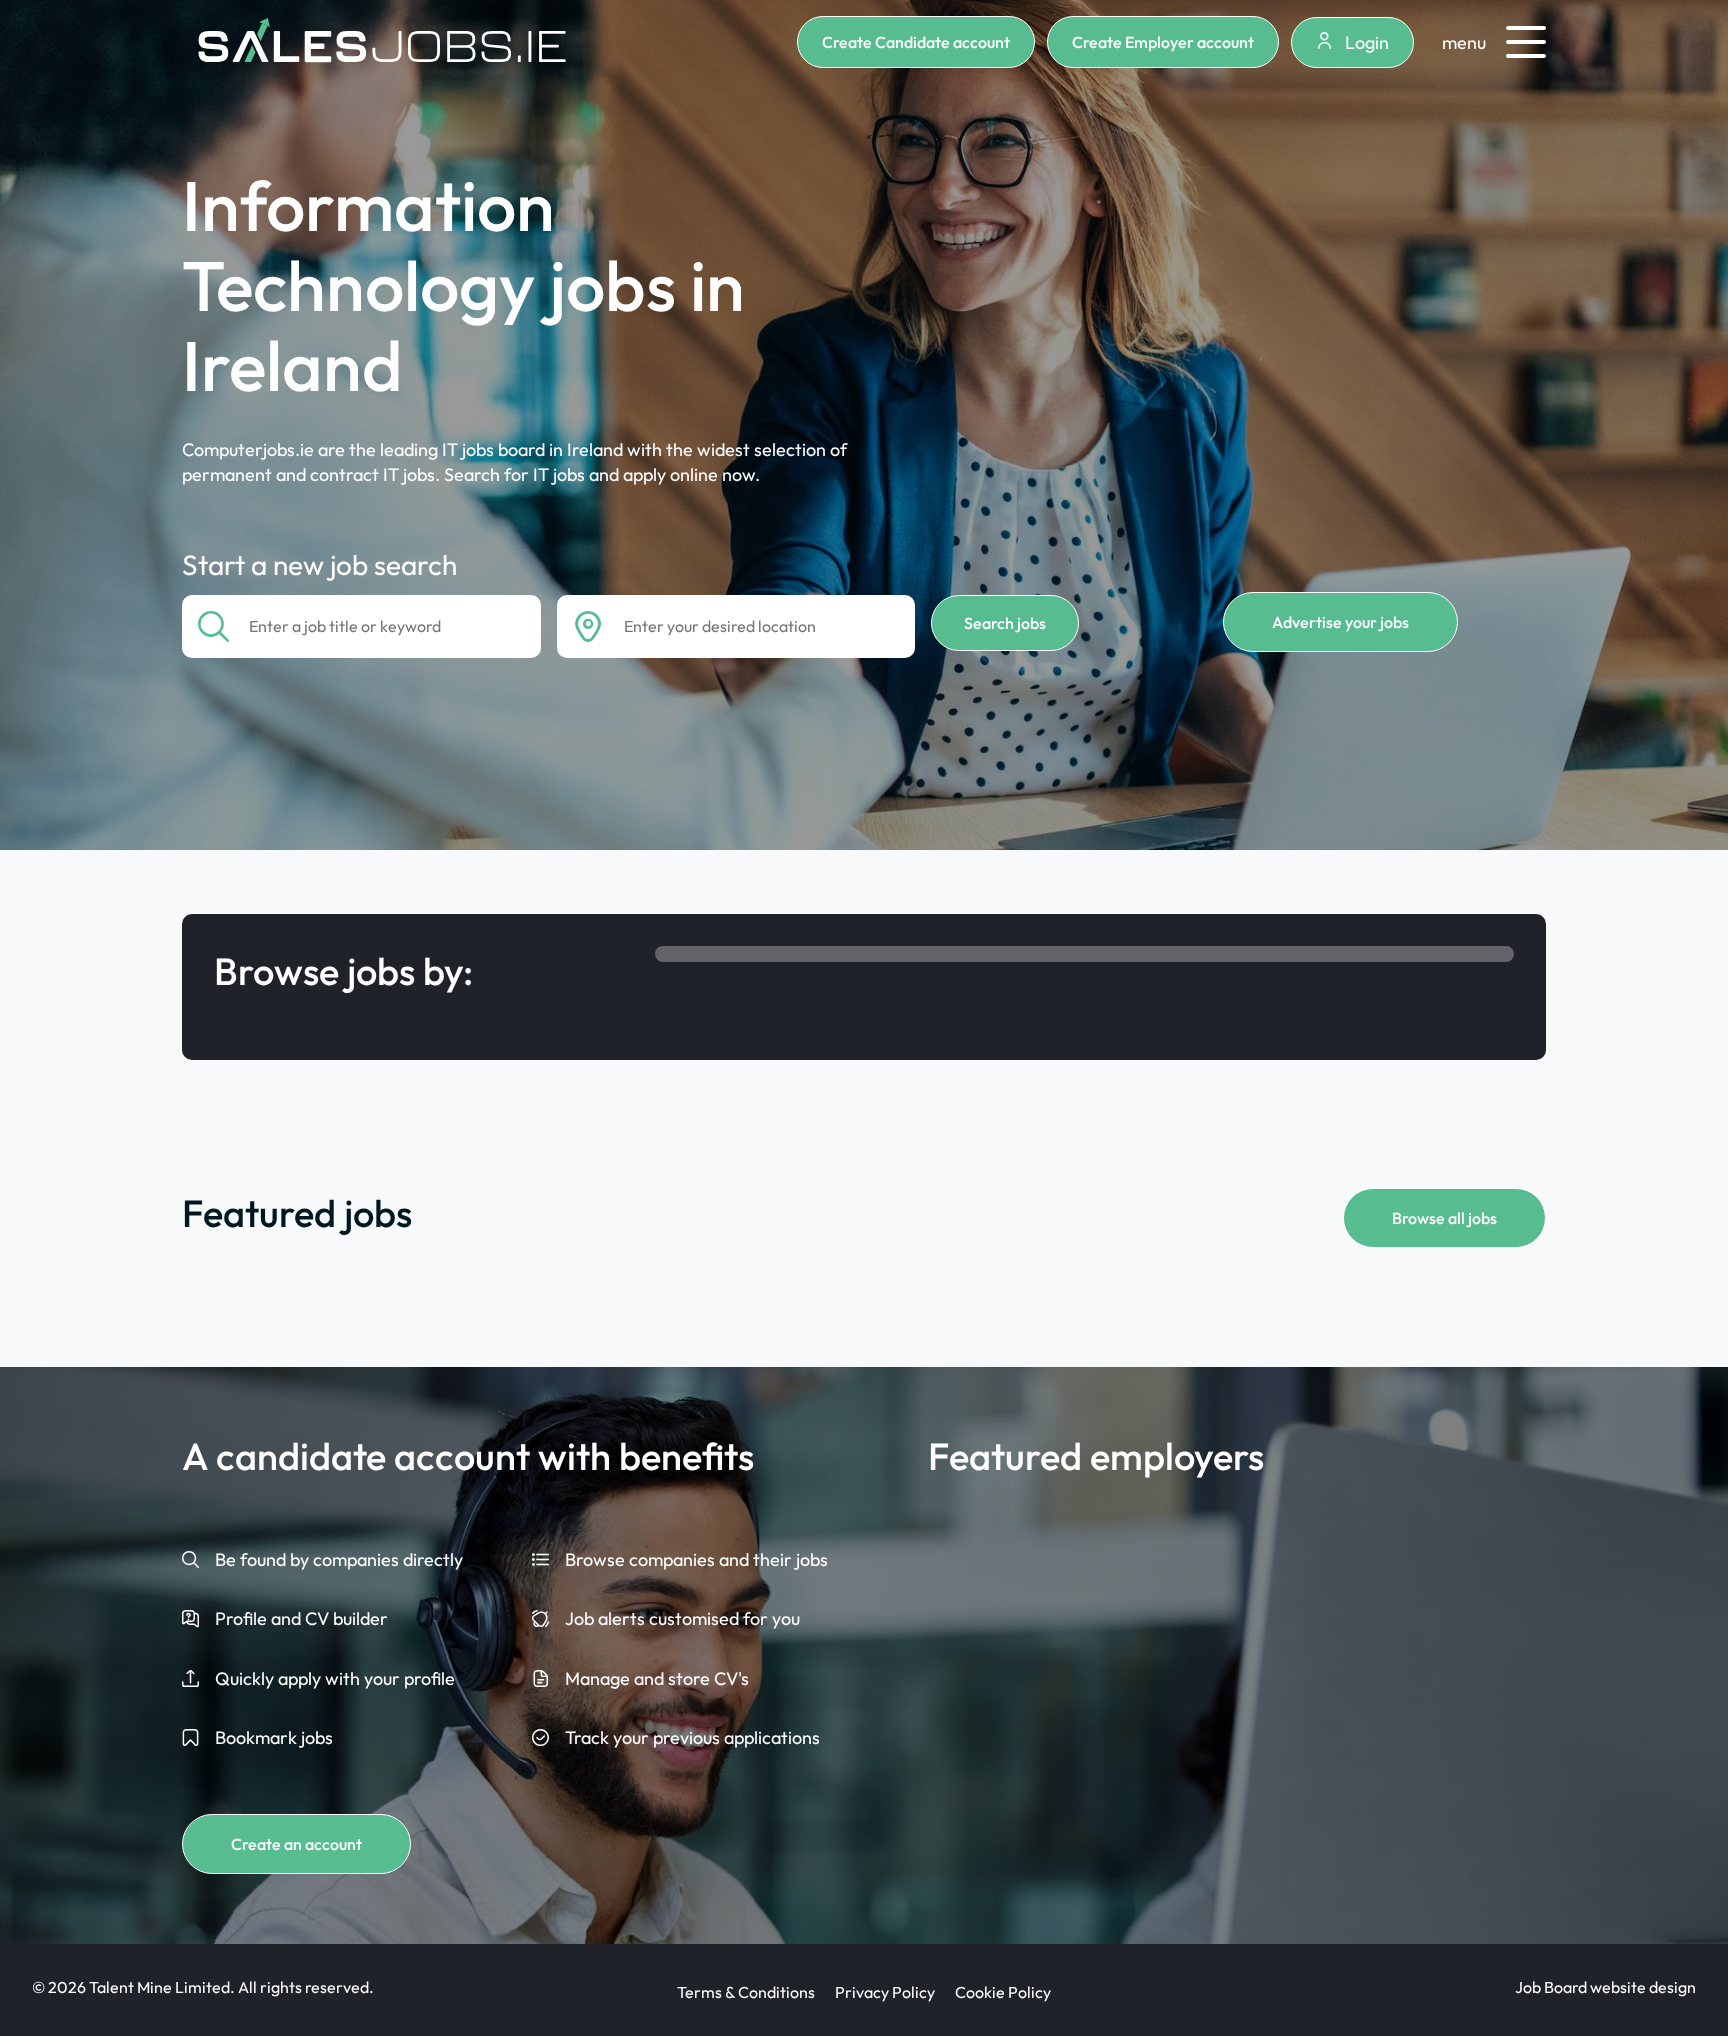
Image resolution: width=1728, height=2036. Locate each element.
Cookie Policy (1003, 1992)
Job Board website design (1605, 1987)
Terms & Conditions (746, 1992)
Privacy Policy (885, 1992)
